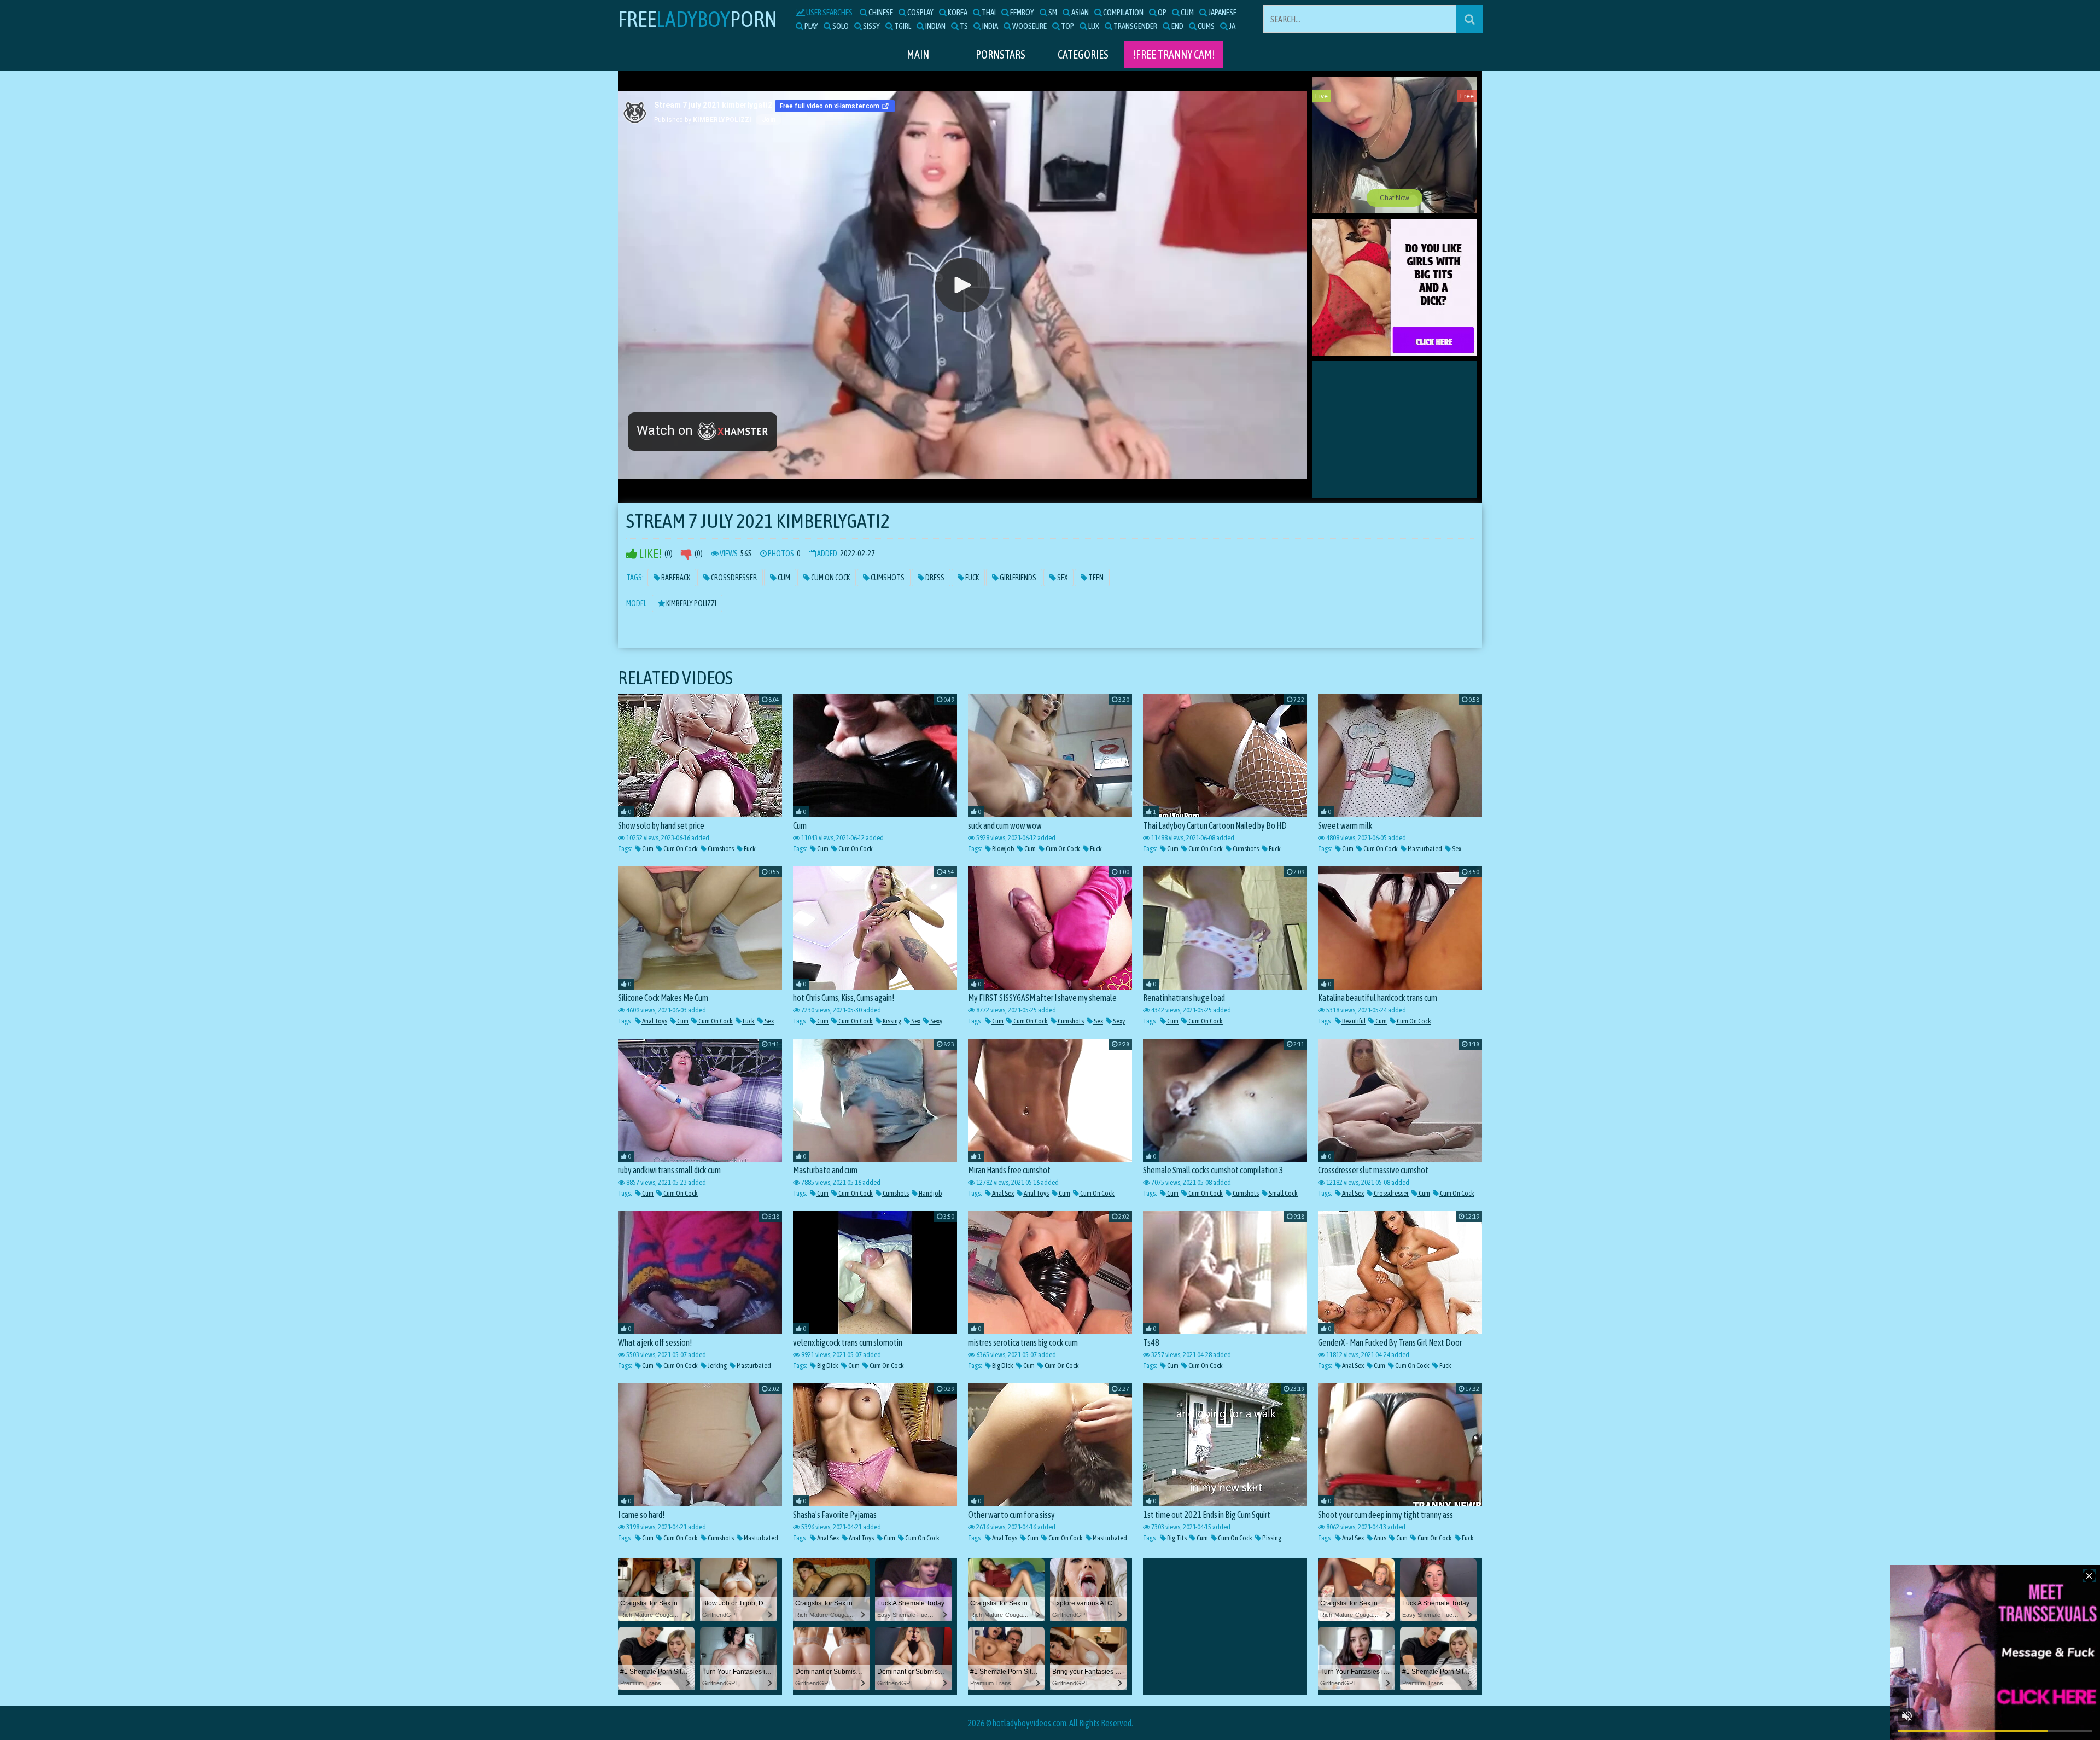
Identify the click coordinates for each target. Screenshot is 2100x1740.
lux (1093, 26)
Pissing (1271, 1538)
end (1177, 26)
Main (918, 54)
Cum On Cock (830, 578)
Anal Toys (654, 1021)
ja (1232, 26)
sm (1052, 12)
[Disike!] (686, 554)
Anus (1379, 1538)
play (811, 26)
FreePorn (698, 19)
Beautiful (1353, 1021)
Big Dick (827, 1366)
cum (1187, 12)
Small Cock (1283, 1193)
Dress (934, 578)
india (990, 26)
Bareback (675, 578)
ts (963, 26)
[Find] (1469, 19)
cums (1206, 26)
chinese (880, 12)
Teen (1095, 578)
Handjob (930, 1193)
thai (988, 12)
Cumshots (887, 578)
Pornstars (1001, 54)
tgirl (902, 26)
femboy (1022, 12)
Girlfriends (1017, 578)
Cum (783, 578)
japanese (1222, 12)
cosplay (920, 12)
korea (957, 12)
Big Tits (1176, 1538)
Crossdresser (733, 578)
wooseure (1029, 26)
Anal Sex (1002, 1193)
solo (840, 26)
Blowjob (1003, 849)
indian (935, 26)
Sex (1062, 578)
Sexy (936, 1021)
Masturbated (1424, 849)
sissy (871, 26)
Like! (649, 554)
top (1067, 26)
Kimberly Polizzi (691, 603)
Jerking (717, 1366)
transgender (1135, 26)
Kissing (891, 1021)
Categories (1083, 54)
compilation (1123, 12)
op (1162, 12)
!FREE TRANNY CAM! (1174, 54)
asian (1080, 12)
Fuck (972, 578)
